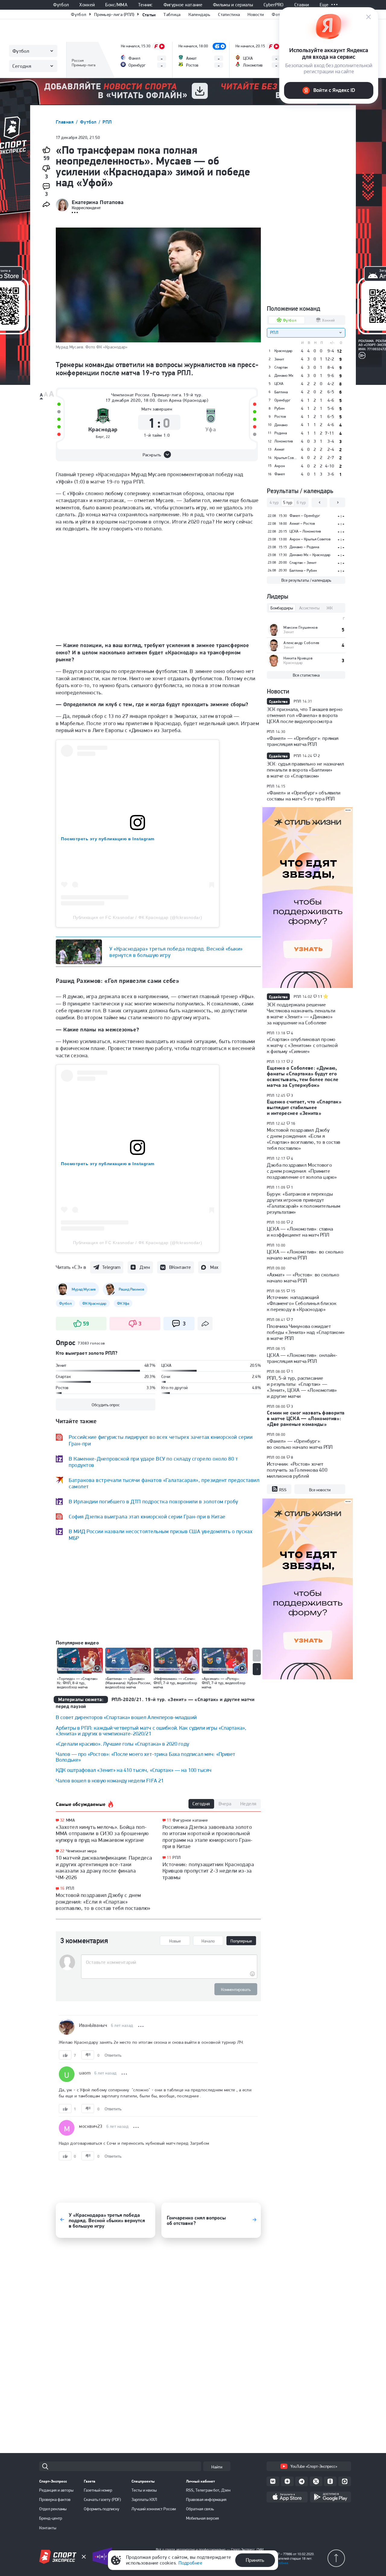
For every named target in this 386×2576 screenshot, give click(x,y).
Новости (256, 14)
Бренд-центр (51, 2518)
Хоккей (87, 5)
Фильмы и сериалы (233, 5)
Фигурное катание (183, 5)
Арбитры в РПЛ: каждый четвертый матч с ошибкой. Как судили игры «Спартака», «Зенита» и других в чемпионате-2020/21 (151, 1731)
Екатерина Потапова (98, 202)
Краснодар (103, 430)
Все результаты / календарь (306, 580)
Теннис (146, 5)
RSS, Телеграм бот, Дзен (208, 2490)
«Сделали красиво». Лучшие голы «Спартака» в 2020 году (122, 1744)
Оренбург (282, 400)
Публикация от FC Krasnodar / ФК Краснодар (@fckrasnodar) (138, 917)
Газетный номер (98, 2490)
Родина (281, 433)
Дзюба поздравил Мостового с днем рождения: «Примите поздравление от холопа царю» (302, 1171)
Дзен (145, 1267)
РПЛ (107, 122)
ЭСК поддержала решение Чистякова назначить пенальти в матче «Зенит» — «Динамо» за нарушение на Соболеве (301, 1014)
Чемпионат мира (81, 1851)
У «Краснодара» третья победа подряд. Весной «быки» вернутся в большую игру (176, 952)
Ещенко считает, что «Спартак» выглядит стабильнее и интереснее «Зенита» (304, 1107)
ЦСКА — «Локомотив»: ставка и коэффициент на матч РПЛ (300, 1232)
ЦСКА (279, 384)
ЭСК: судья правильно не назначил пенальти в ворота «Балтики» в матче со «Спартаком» (305, 770)
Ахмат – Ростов (302, 523)
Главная (65, 122)
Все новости (320, 1490)
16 (62, 1888)
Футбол (61, 5)
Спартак (281, 367)
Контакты (48, 2528)
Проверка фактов (55, 2499)
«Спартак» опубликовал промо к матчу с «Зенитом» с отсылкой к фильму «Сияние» (302, 1045)
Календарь (199, 14)
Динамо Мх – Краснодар (310, 555)
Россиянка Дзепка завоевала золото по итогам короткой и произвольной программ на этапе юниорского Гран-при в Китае (208, 1837)
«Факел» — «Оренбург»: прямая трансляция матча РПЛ (303, 741)
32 (62, 1820)
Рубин (280, 408)
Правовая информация (206, 2499)
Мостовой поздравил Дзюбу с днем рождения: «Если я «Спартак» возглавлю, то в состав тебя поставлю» (103, 1901)
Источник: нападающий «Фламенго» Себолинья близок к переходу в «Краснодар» (302, 1303)
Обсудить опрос (106, 1405)
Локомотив (284, 441)
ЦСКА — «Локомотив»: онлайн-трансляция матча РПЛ (302, 1358)
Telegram (111, 1267)
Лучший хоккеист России (154, 2509)
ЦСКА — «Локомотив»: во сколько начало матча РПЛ (305, 1255)
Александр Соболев (301, 643)
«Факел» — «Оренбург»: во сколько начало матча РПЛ (300, 1444)
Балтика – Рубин (303, 570)
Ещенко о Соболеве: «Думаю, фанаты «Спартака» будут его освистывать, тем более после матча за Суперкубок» (303, 1076)
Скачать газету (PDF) (102, 2499)
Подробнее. (280, 2563)
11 (169, 1820)
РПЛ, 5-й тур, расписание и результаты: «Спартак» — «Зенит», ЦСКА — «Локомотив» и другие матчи (302, 1387)
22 (62, 1851)
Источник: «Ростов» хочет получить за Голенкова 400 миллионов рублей (297, 1470)
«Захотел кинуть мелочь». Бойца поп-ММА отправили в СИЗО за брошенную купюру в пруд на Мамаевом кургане (102, 1833)
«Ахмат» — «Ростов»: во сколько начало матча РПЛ (303, 1278)
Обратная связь (200, 2509)
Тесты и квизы (144, 2490)
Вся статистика (306, 675)
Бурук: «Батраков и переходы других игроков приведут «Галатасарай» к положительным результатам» (304, 1203)
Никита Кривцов (298, 658)
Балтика (281, 392)
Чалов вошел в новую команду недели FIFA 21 (110, 1780)
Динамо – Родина (304, 547)
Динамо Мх (284, 376)
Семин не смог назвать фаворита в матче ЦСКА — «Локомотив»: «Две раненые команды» (306, 1418)
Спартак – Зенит (303, 563)
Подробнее (190, 2563)
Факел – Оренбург (305, 516)
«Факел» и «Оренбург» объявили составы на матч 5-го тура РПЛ (304, 796)
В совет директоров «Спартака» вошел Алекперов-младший (126, 1717)
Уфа (211, 430)
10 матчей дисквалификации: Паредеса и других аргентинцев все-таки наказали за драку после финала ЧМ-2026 (104, 1867)
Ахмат (279, 449)
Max (214, 1267)
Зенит (279, 359)
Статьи (149, 15)
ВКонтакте (180, 1267)
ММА (70, 1820)
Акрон (280, 466)
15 (293, 1291)
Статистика (229, 14)
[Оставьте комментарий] (169, 1962)
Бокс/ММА (116, 5)
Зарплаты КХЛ (144, 2499)
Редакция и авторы (56, 2490)
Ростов (280, 417)
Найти (217, 2467)
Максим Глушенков (301, 627)
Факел (280, 474)
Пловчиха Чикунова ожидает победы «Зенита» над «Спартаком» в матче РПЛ (306, 1332)
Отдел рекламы (53, 2509)
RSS (283, 1490)
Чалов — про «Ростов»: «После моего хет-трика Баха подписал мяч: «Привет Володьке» (146, 1757)
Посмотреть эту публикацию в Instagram (108, 839)
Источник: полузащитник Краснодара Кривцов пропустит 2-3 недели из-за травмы (208, 1871)
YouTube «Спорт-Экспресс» (314, 2466)
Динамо (281, 425)
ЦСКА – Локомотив (305, 531)
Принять (255, 2560)
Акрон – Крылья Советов (310, 539)
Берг (100, 437)
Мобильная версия (202, 2518)
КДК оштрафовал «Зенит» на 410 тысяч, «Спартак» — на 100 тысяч (134, 1770)
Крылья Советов (286, 458)
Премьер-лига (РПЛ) (114, 14)
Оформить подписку (102, 2509)
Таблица (172, 14)
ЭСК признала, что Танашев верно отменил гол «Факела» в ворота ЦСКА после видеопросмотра (305, 715)
